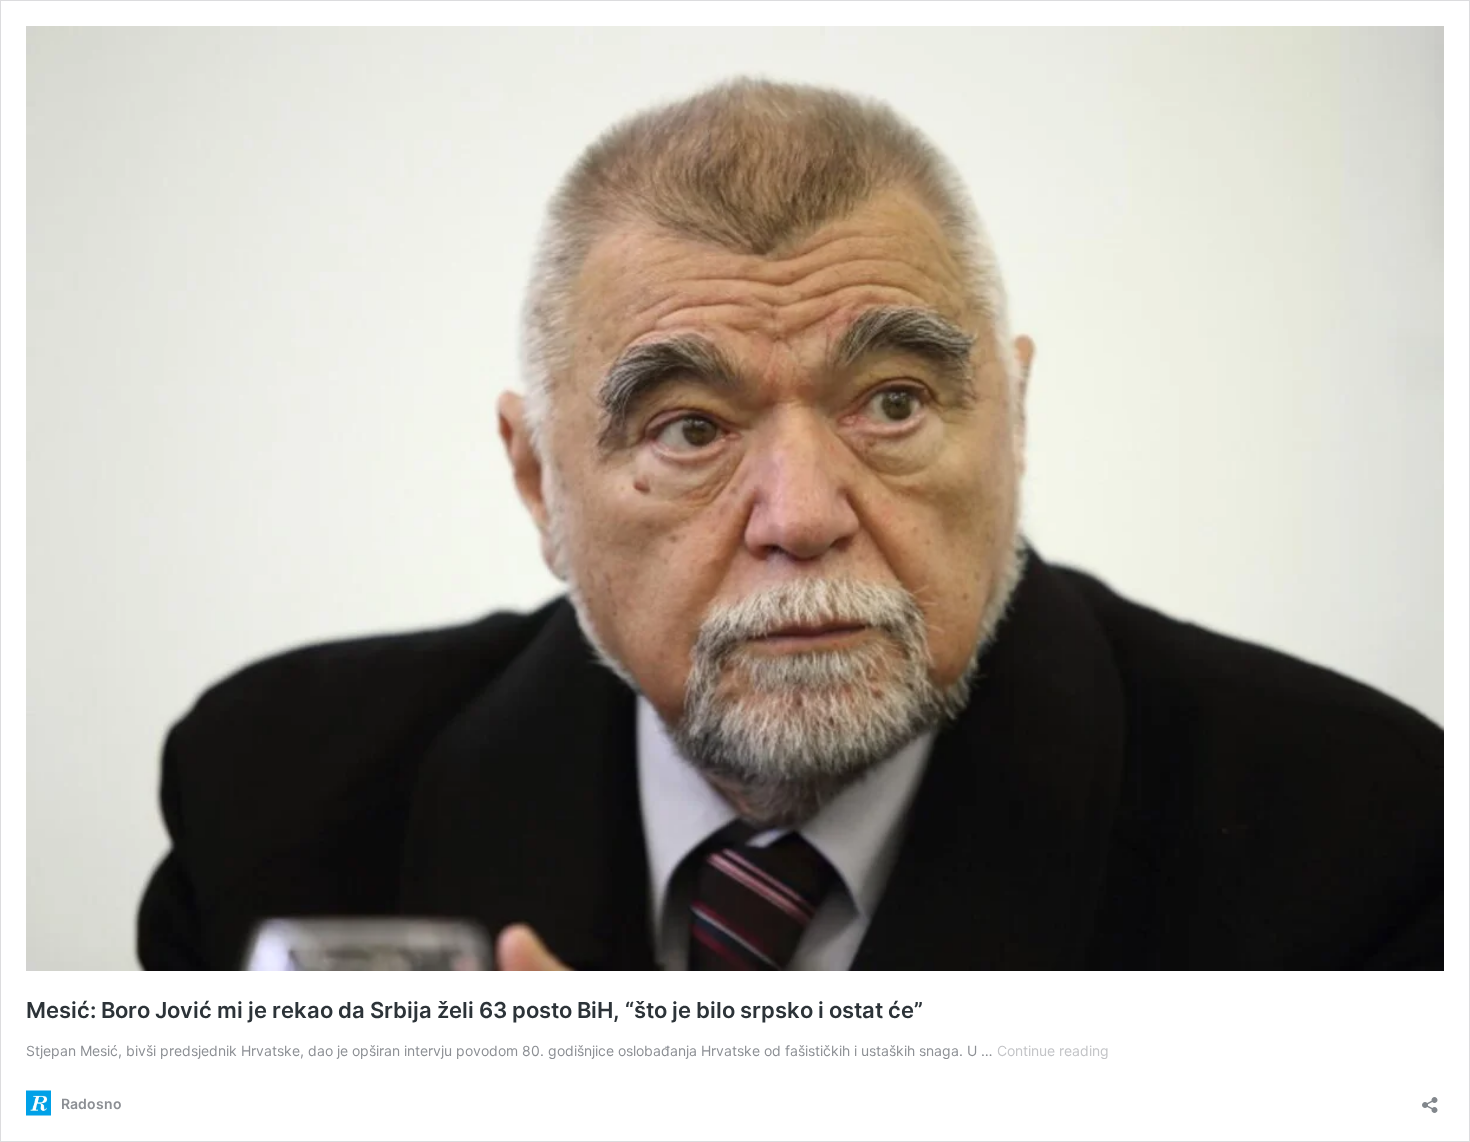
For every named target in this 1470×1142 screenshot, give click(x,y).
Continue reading (1053, 1050)
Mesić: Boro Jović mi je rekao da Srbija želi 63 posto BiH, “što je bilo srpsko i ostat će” (474, 1010)
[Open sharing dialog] (1430, 1098)
